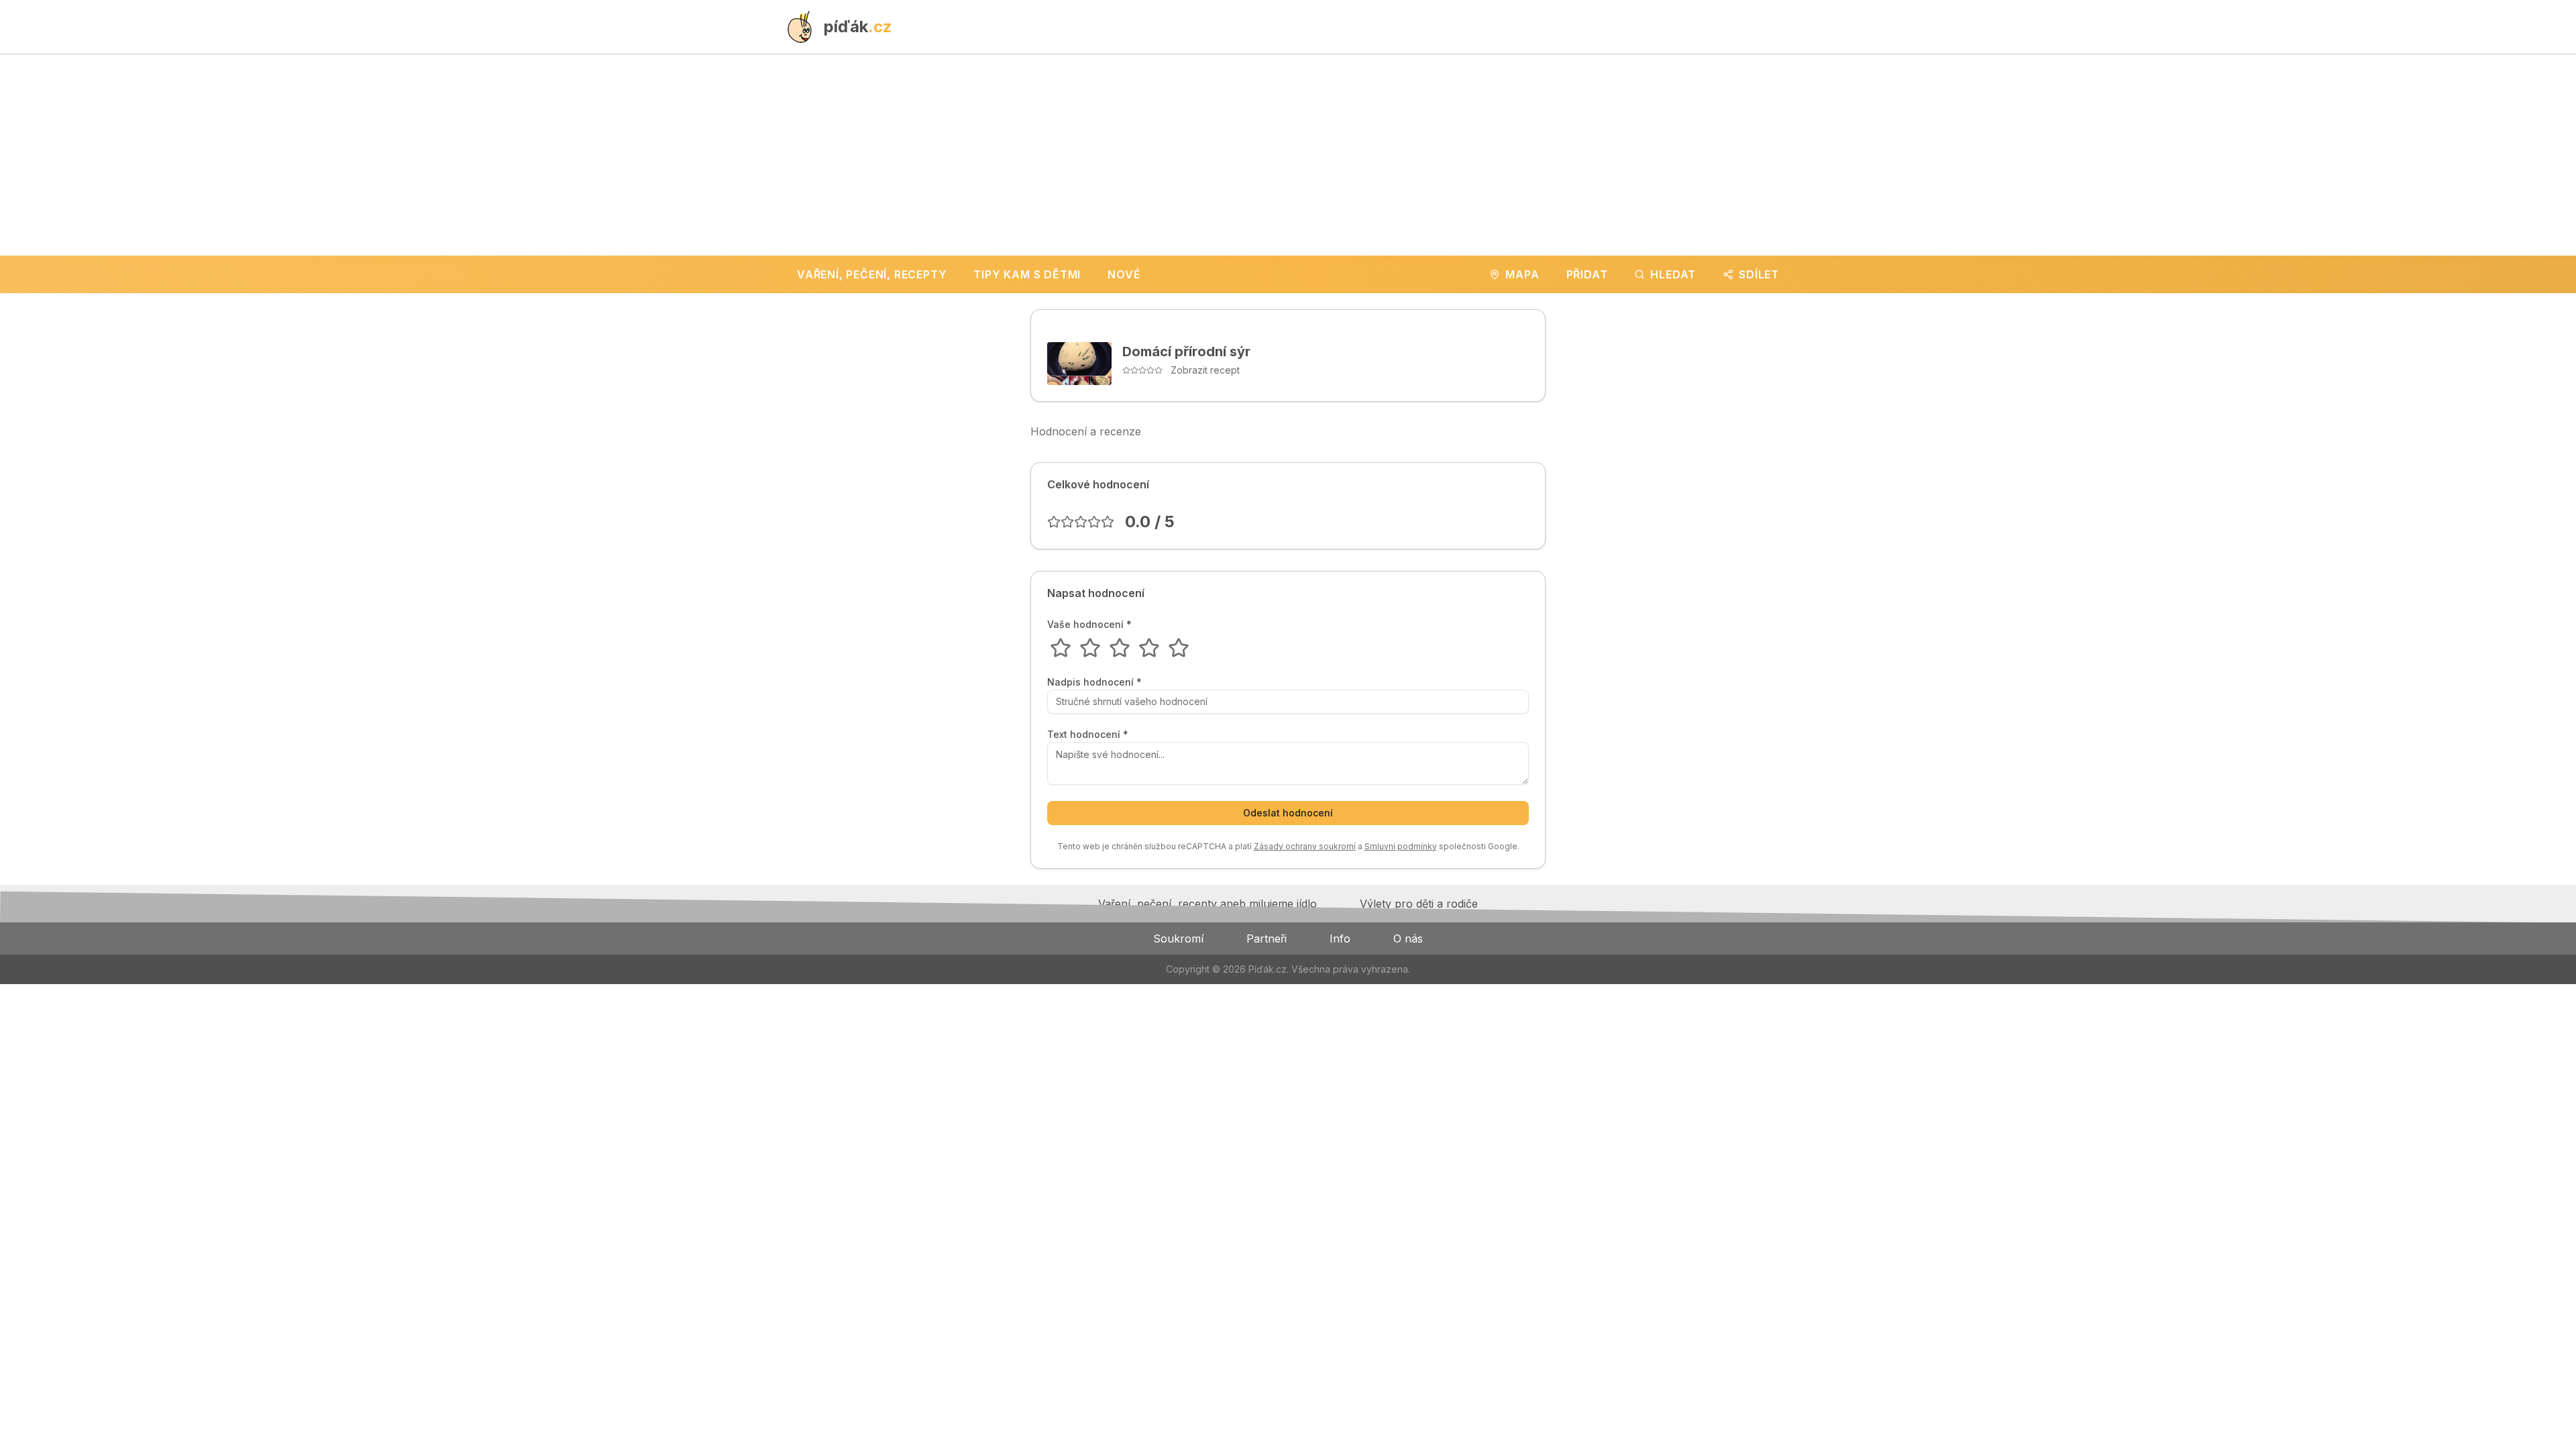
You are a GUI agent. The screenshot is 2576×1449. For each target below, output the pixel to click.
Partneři (1267, 938)
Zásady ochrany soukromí (1305, 846)
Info (1340, 938)
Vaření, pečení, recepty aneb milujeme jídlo (1207, 904)
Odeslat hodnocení (1288, 813)
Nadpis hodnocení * (1094, 682)
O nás (1408, 938)
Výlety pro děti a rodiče (1419, 904)
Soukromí (1178, 938)
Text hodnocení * (1088, 735)
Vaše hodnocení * (1089, 625)
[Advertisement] (1288, 155)
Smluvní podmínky (1401, 846)
